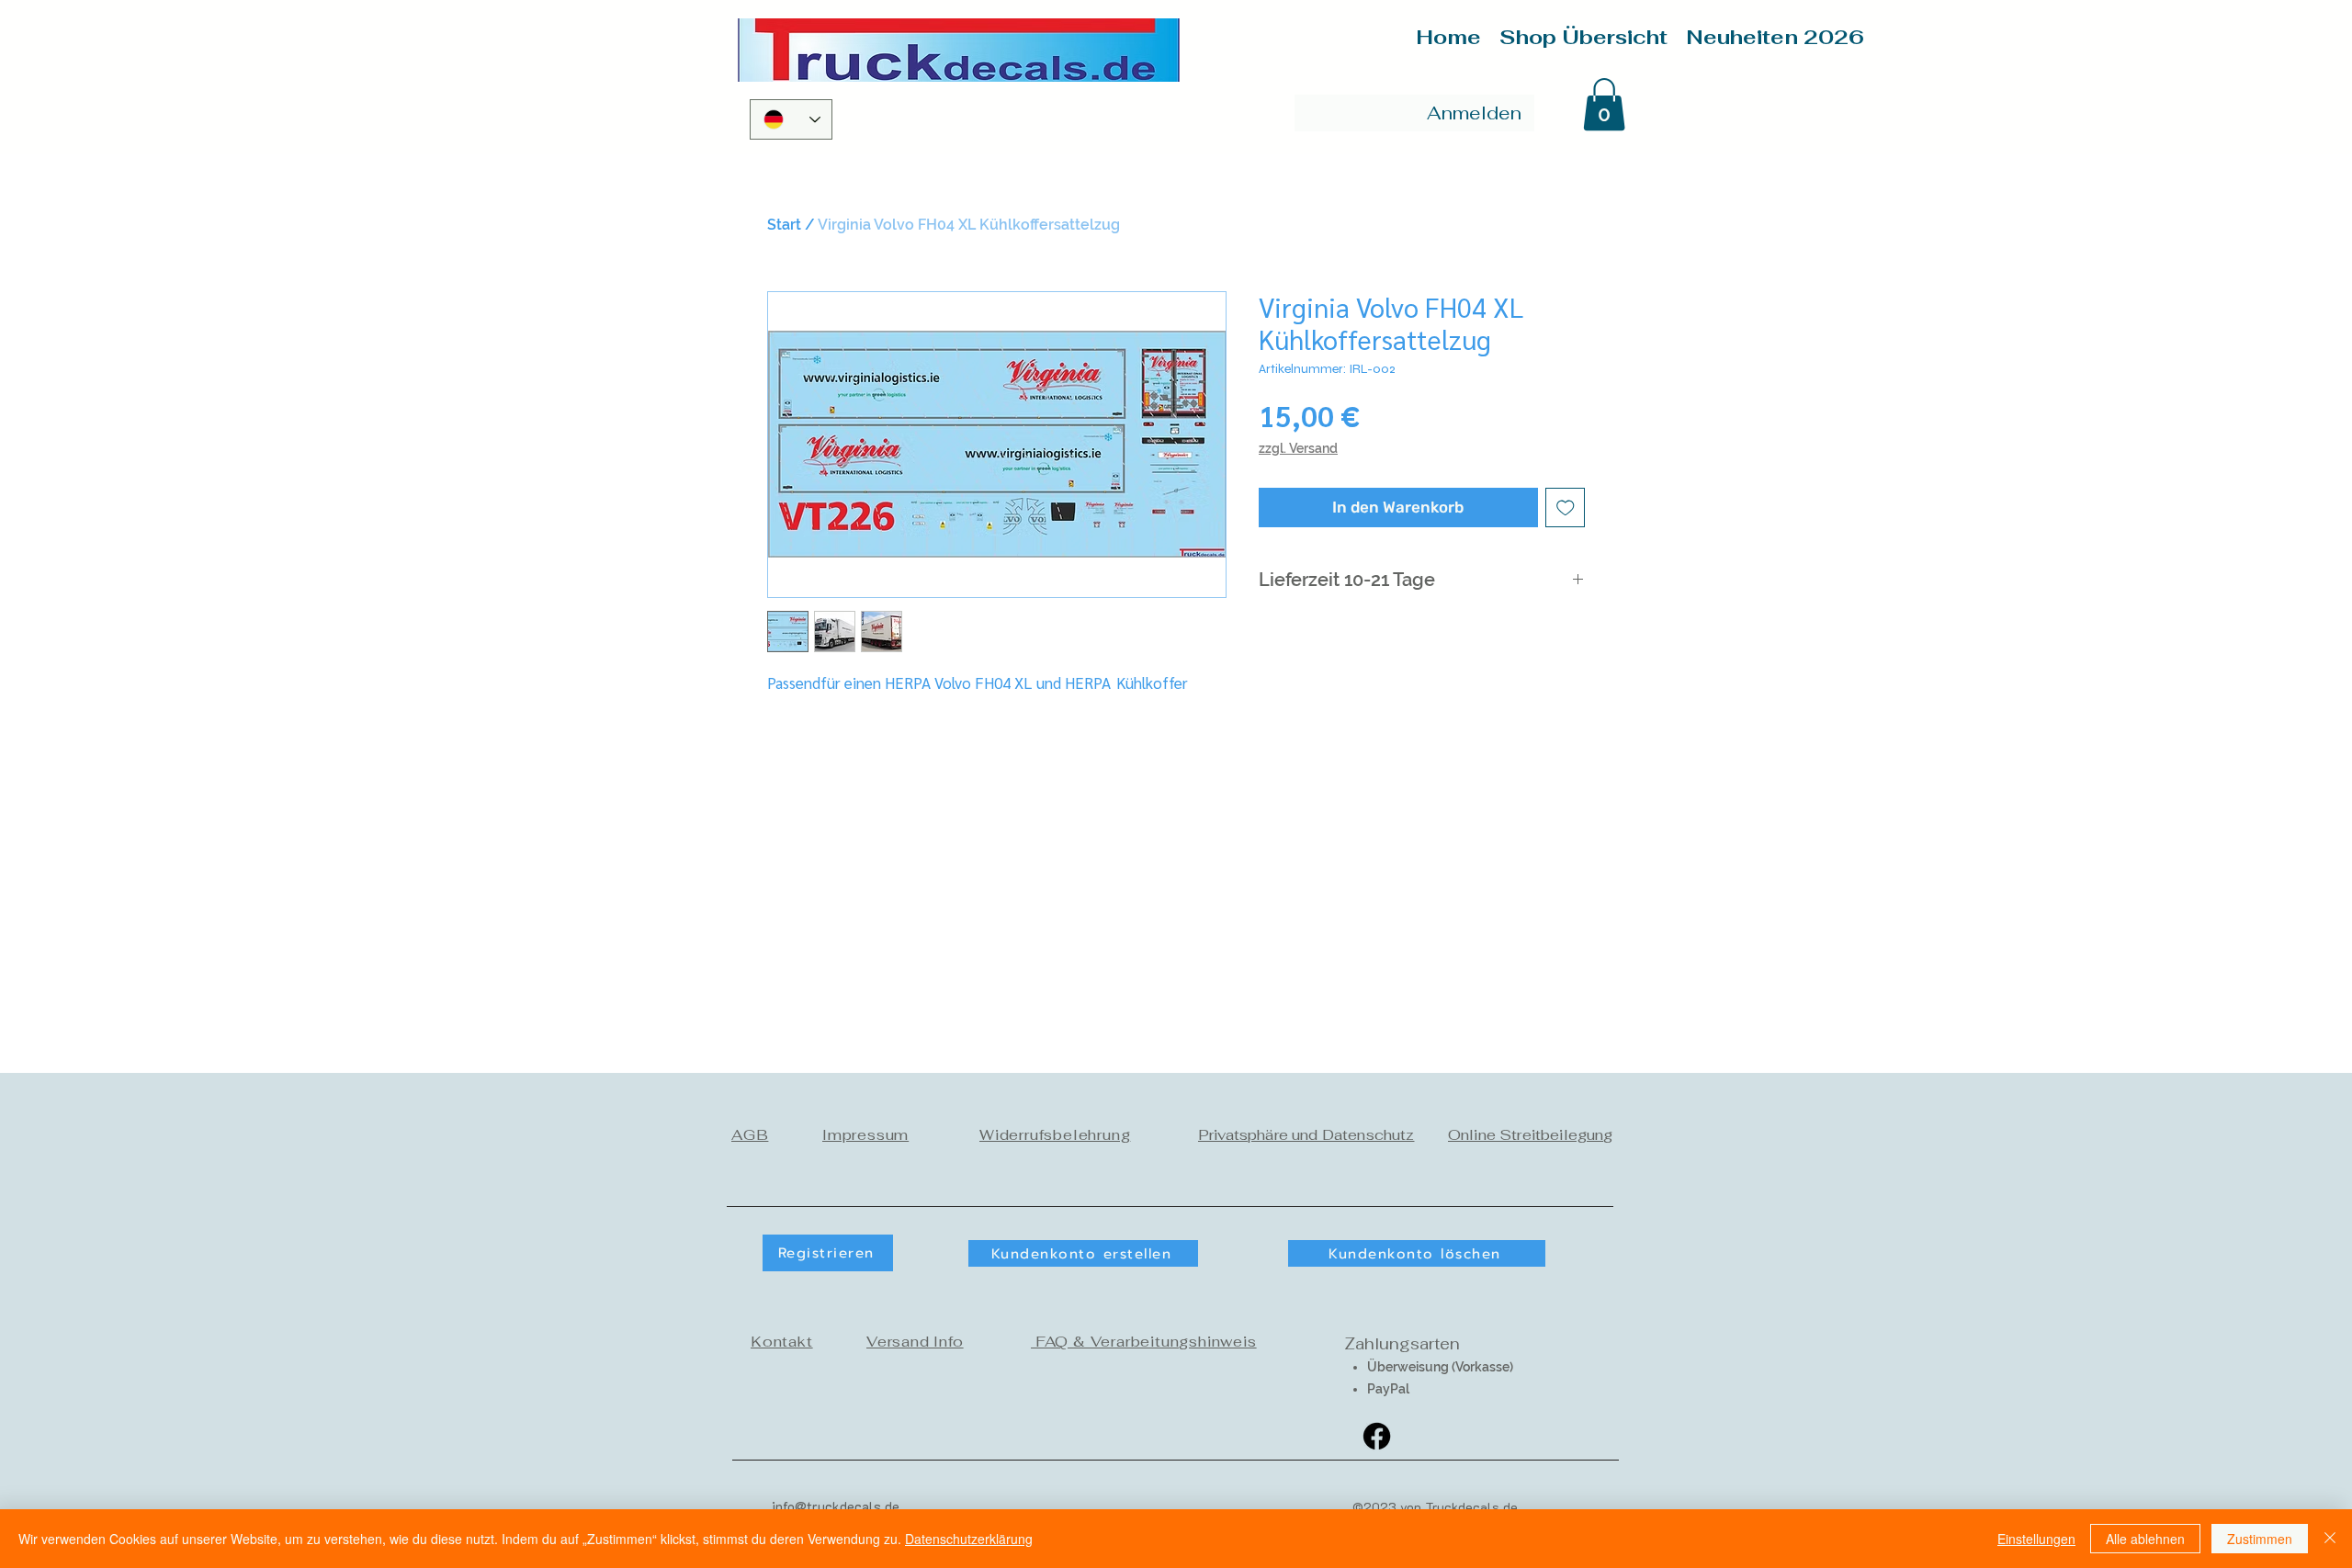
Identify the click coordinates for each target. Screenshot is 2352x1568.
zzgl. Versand (1298, 448)
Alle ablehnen (2145, 1539)
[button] (1604, 104)
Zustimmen (2260, 1539)
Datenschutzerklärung (969, 1539)
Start (784, 225)
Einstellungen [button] (2036, 1539)
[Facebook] (1377, 1436)
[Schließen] (2330, 1539)
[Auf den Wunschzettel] (1566, 508)
